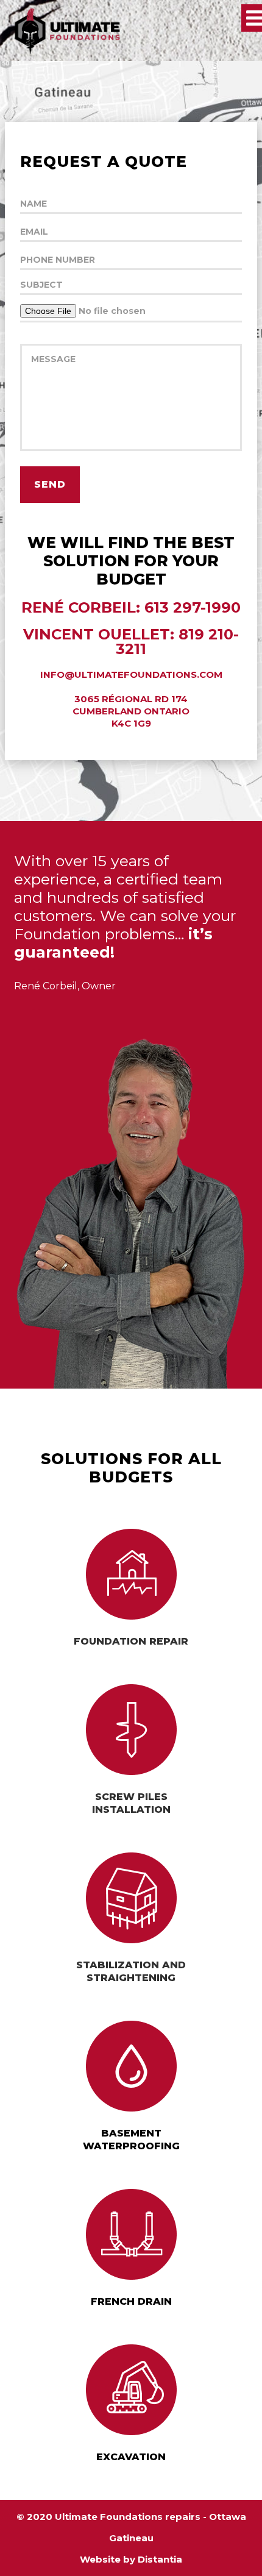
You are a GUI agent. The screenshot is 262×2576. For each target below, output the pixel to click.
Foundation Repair (131, 1641)
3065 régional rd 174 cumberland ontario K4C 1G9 (131, 711)
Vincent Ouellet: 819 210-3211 (131, 642)
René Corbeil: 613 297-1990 (131, 608)
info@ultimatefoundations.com (131, 674)
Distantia (160, 2559)
